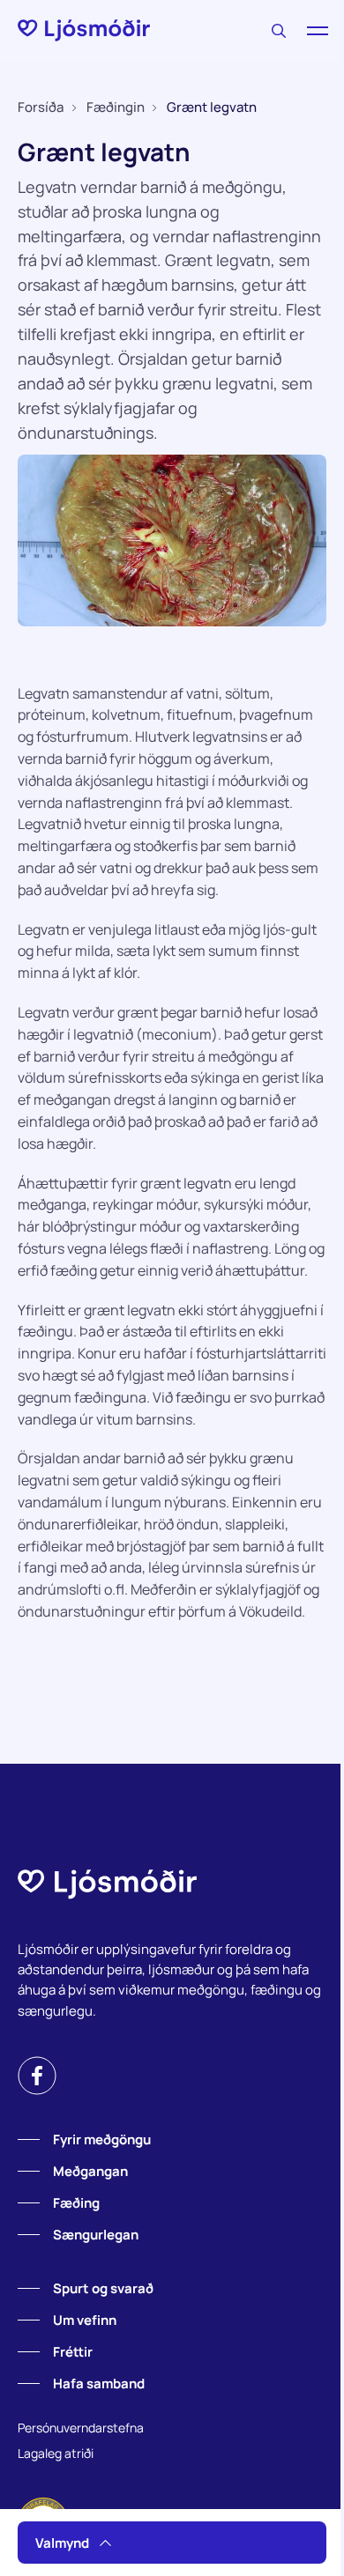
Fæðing (76, 2203)
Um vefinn (85, 2320)
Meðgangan (90, 2171)
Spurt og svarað (103, 2288)
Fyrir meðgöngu (102, 2139)
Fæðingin (116, 107)
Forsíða (41, 107)
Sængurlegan (96, 2235)
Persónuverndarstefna (81, 2428)
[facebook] (37, 2076)
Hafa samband (99, 2384)
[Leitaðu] (279, 31)
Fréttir (73, 2352)
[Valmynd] (318, 31)
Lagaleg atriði (56, 2453)
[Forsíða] (84, 30)
